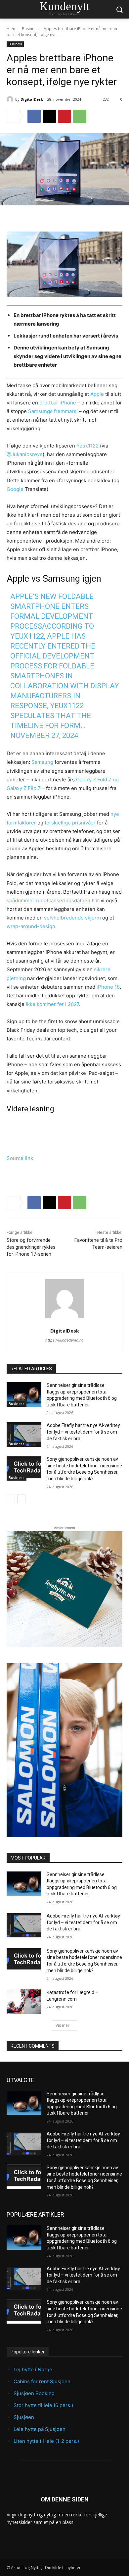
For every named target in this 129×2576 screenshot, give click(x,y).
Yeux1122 (87, 446)
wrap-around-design (31, 926)
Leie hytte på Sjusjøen (40, 2429)
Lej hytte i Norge (33, 2369)
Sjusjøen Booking (34, 2393)
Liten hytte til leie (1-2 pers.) (46, 2441)
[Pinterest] (64, 116)
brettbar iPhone (58, 403)
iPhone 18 (108, 987)
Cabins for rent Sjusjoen (42, 2381)
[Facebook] (34, 116)
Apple (97, 394)
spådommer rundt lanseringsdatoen (48, 900)
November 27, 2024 (44, 736)
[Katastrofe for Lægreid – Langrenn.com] (24, 2002)
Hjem (12, 29)
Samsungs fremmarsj (53, 411)
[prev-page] (11, 1499)
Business (30, 29)
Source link (20, 1158)
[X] (49, 116)
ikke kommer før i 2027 (52, 1004)
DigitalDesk (32, 99)
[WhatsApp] (80, 116)
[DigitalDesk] (11, 99)
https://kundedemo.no (64, 1340)
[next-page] (21, 1499)
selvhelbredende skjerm (72, 918)
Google (15, 489)
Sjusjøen (24, 2417)
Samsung (42, 762)
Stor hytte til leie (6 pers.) (43, 2405)
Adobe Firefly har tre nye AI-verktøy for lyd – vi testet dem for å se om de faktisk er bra (83, 1432)
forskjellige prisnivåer (70, 823)
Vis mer (63, 2025)
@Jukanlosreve (25, 454)
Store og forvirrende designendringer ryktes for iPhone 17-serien (31, 1247)
